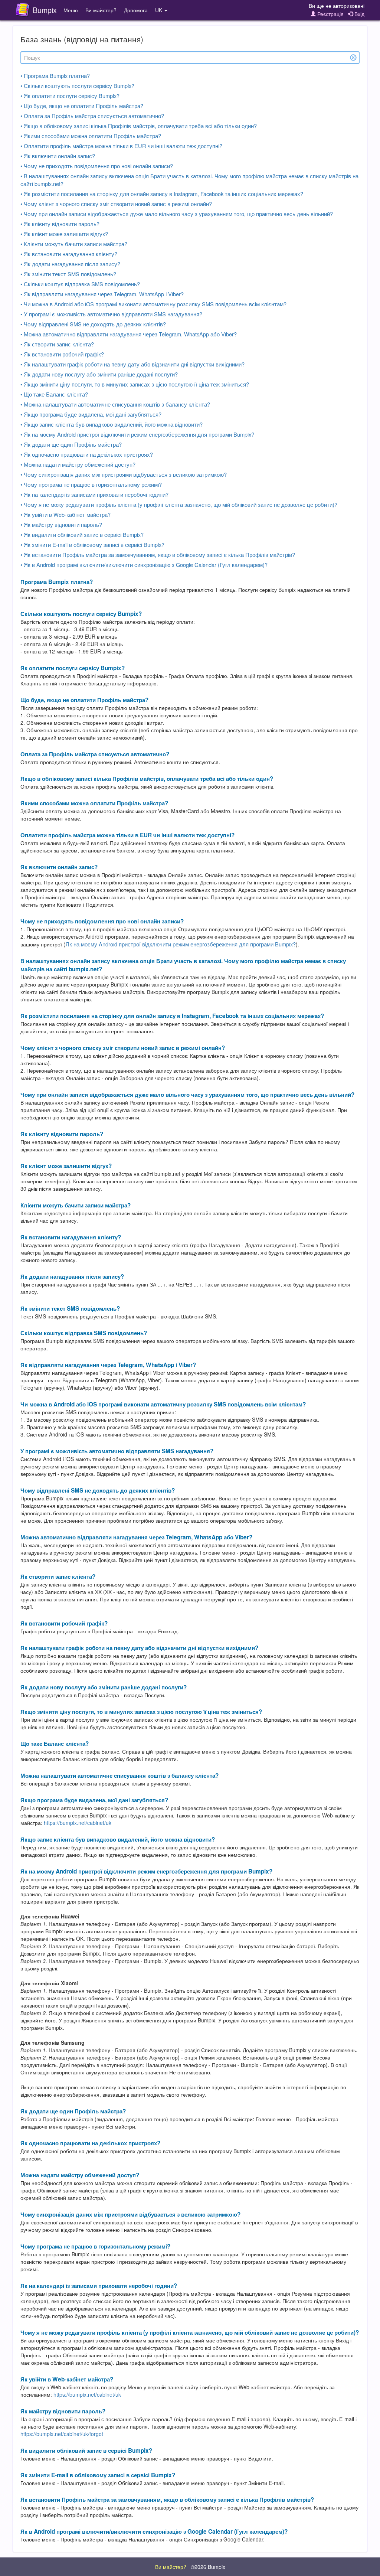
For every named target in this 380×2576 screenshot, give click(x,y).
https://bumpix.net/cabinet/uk (78, 1823)
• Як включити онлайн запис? (58, 156)
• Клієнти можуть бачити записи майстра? (74, 244)
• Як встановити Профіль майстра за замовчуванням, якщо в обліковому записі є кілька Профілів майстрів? (158, 555)
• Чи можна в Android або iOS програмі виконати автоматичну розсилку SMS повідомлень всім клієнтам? (153, 304)
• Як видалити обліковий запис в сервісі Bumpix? (82, 534)
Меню (71, 10)
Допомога (136, 10)
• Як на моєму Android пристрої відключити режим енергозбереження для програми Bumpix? (137, 434)
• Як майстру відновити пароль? (61, 524)
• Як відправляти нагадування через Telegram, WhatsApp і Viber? (102, 294)
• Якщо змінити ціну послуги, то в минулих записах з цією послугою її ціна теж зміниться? (135, 384)
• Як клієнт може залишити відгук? (64, 234)
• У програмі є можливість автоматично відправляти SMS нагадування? (111, 314)
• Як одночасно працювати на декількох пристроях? (87, 454)
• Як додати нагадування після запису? (70, 264)
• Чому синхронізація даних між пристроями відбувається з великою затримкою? (124, 474)
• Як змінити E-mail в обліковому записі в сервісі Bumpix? (92, 544)
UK (159, 10)
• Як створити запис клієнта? (57, 344)
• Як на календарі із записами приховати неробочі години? (94, 494)
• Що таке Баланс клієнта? (54, 394)
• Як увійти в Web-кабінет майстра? (65, 514)
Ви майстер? (101, 10)
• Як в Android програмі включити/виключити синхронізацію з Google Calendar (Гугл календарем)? (144, 565)
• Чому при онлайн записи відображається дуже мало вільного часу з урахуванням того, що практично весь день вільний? (177, 214)
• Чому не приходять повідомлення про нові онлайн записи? (97, 166)
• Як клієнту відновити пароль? (60, 224)
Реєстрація (330, 14)
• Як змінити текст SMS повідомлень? (68, 274)
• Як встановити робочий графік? (62, 354)
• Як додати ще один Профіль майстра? (71, 444)
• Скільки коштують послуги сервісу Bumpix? (77, 86)
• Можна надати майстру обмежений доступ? (78, 464)
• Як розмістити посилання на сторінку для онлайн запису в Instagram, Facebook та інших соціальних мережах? (162, 194)
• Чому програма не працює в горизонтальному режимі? (91, 484)
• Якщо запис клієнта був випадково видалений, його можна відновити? (112, 424)
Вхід (359, 14)
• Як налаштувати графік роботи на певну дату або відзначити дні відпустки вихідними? (132, 364)
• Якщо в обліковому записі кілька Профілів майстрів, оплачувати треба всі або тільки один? (139, 126)
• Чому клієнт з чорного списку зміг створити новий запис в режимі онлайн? (116, 204)
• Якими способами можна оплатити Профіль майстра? (91, 136)
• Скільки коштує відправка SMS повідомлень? (80, 284)
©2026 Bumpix (208, 2567)
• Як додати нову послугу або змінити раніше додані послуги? (99, 374)
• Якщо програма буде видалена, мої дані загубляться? (91, 414)
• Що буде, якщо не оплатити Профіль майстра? (82, 106)
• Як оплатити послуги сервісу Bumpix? (70, 96)
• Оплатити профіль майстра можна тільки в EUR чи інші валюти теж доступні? (121, 146)
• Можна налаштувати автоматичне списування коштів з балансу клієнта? (115, 404)
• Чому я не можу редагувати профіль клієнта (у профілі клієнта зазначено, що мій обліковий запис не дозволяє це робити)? (179, 504)
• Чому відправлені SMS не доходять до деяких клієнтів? (93, 324)
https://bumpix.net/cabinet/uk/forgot (62, 2434)
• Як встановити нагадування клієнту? (69, 254)
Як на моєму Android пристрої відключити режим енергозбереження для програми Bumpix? (181, 944)
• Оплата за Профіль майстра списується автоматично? (92, 116)
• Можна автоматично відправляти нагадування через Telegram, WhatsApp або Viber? (129, 334)
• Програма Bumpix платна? (55, 76)
